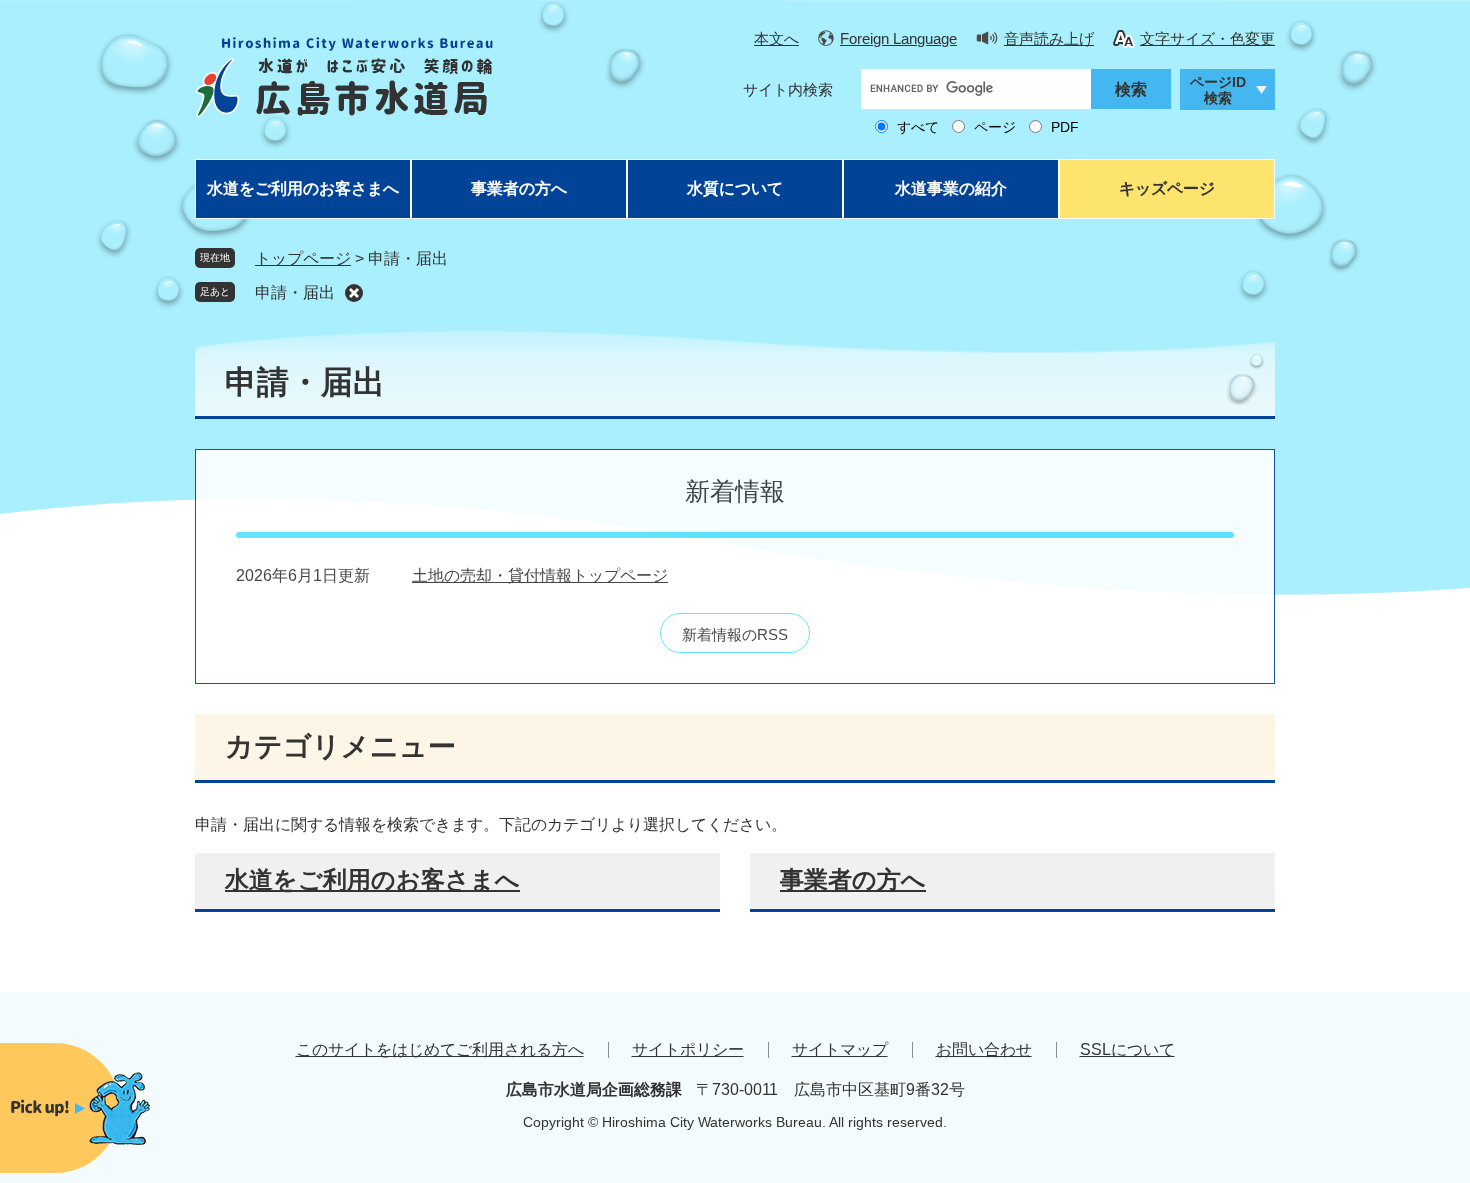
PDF (1065, 127)
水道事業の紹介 (951, 188)
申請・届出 (295, 292)
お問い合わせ (984, 1049)
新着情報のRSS (735, 634)
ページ (995, 127)
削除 (354, 293)
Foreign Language (898, 38)
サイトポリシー (688, 1049)
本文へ (776, 38)
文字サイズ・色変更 (1207, 38)
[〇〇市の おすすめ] (120, 1108)
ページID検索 (1218, 90)
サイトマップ (840, 1049)
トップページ (303, 258)
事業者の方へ (519, 188)
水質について (735, 188)
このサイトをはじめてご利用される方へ (440, 1049)
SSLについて (1127, 1049)
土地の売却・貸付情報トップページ (540, 575)
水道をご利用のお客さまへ (303, 188)
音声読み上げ (1049, 38)
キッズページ (1167, 188)
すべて (918, 127)
